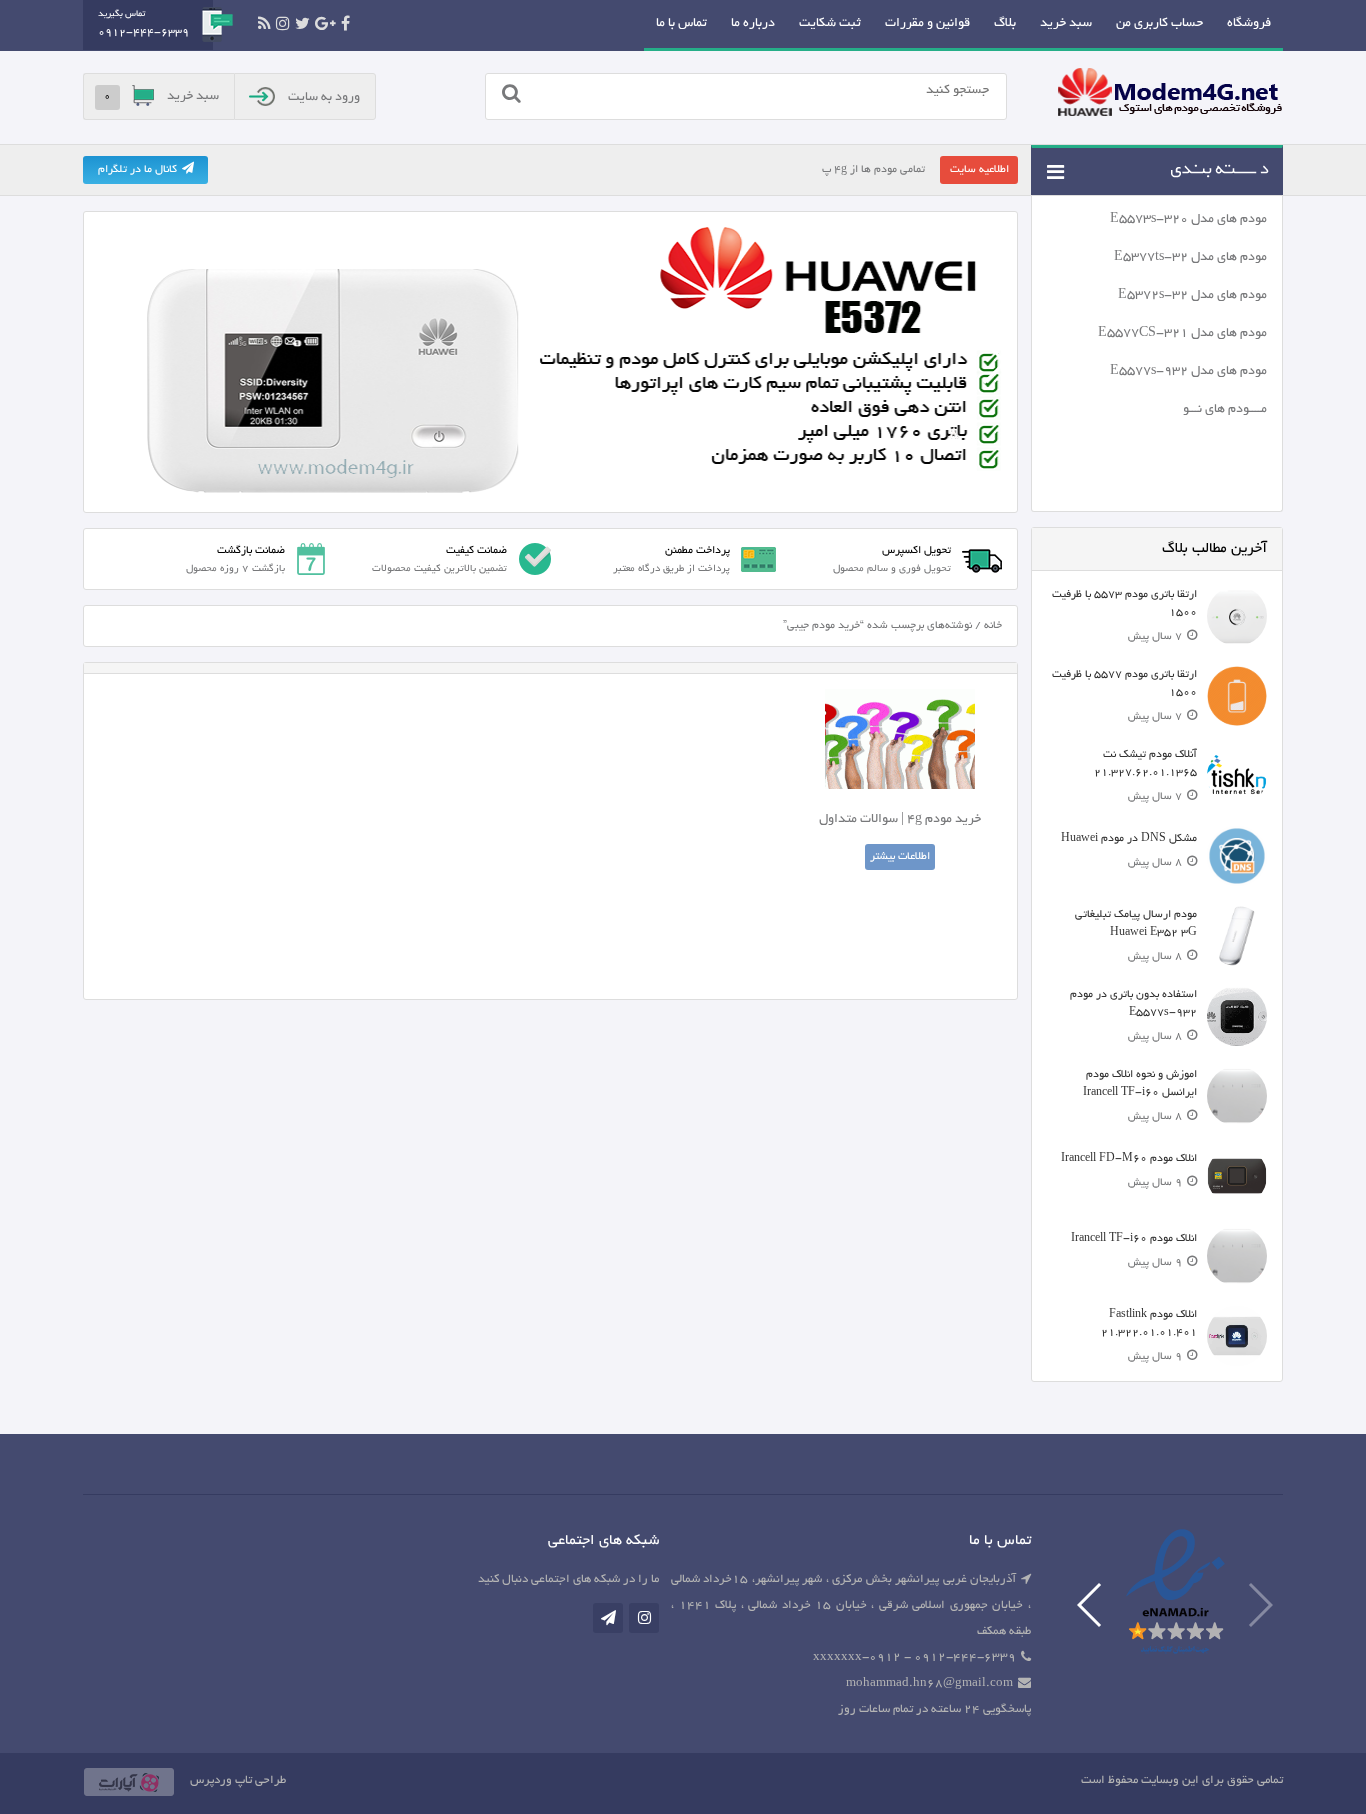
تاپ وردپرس (221, 1780)
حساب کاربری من (1159, 24)
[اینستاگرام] (283, 24)
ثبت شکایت (830, 24)
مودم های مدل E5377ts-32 (1190, 258)
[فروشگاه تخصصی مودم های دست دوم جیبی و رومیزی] (1170, 95)
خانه (993, 626)
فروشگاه (1249, 24)
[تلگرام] (608, 1618)
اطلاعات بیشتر (900, 857)
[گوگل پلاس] (325, 24)
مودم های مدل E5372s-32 (1192, 296)
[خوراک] (264, 24)
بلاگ (1005, 24)
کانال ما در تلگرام (137, 170)
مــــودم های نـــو (1225, 410)
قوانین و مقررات (927, 24)
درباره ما (753, 24)
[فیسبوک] (345, 24)
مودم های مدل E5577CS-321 (1182, 334)
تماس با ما (681, 24)
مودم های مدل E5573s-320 (1188, 220)
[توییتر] (302, 24)
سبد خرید (1066, 24)
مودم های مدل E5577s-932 (1188, 372)
